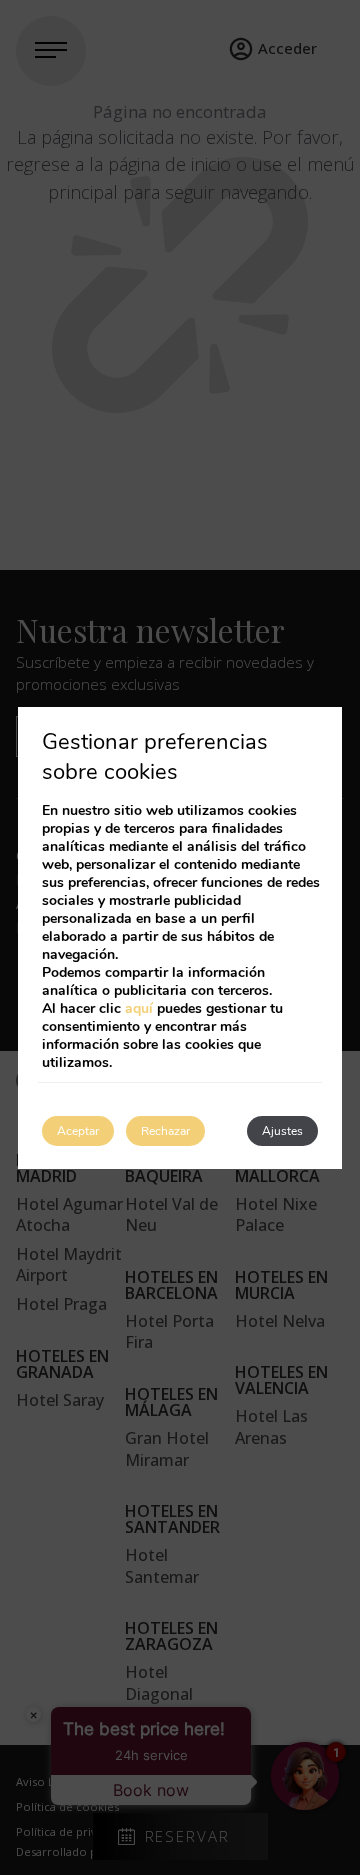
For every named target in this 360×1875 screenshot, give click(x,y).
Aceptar (78, 1131)
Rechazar (165, 1131)
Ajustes (282, 1131)
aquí (139, 1008)
